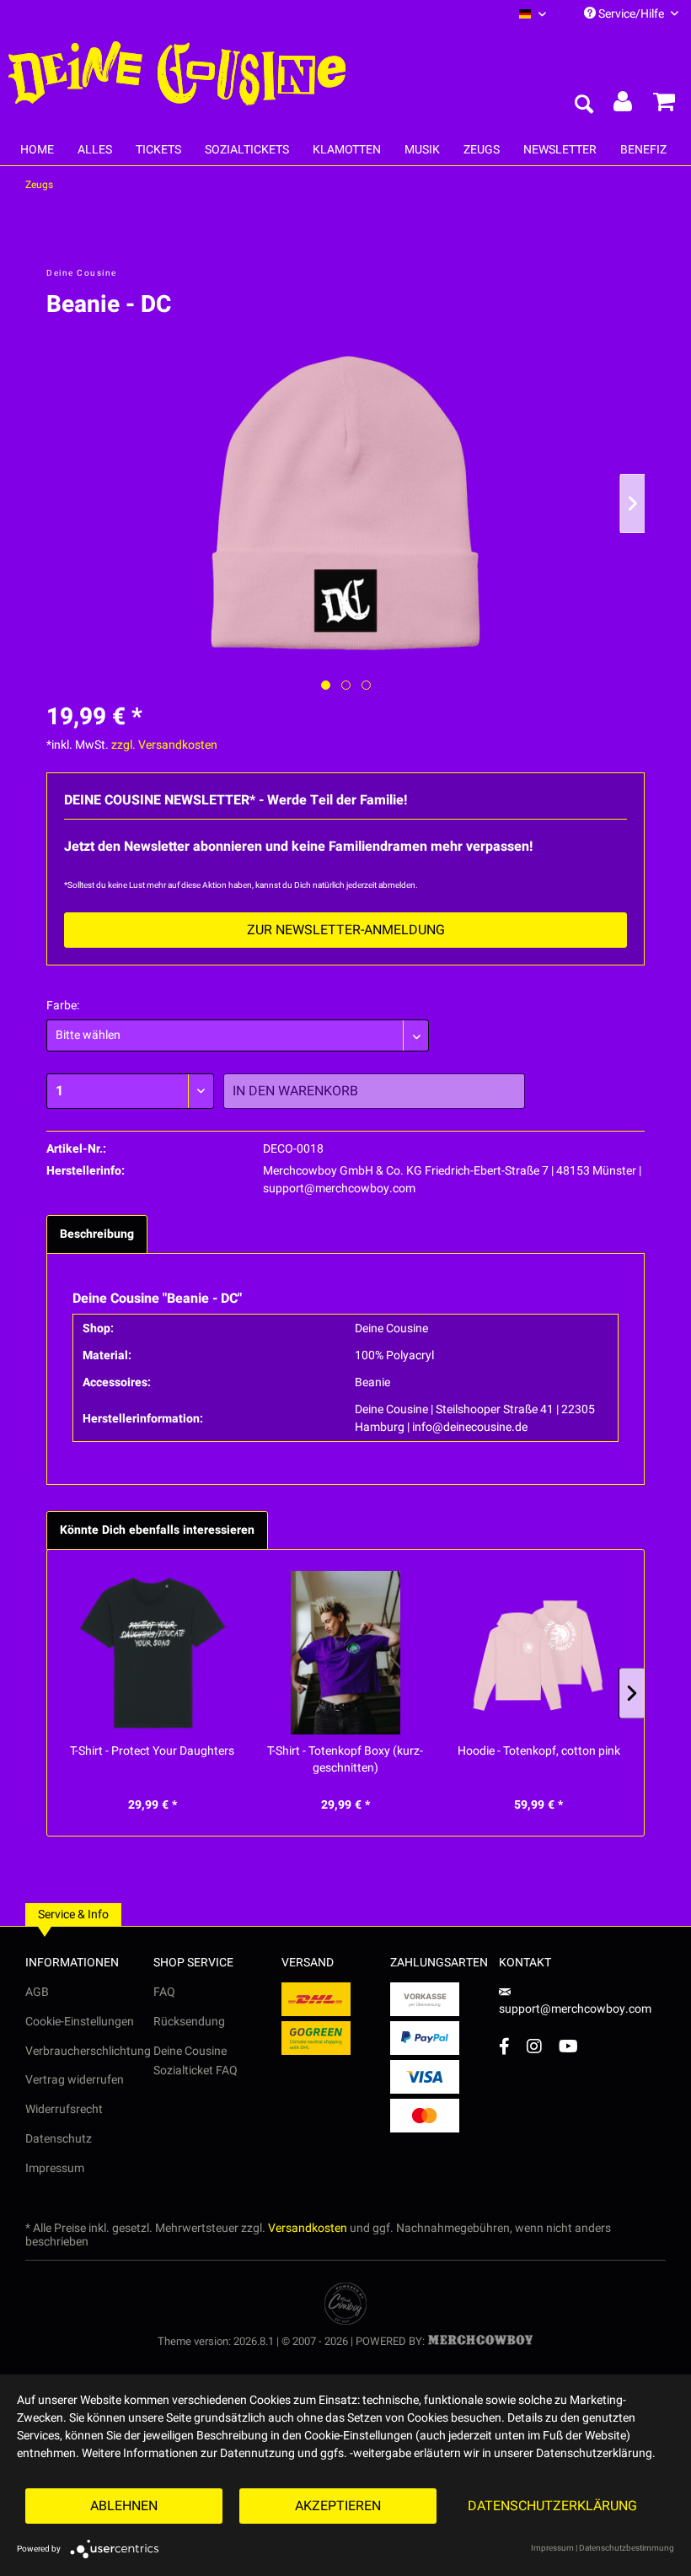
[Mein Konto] (624, 105)
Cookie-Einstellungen (80, 2022)
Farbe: (63, 1006)
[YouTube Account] (568, 2046)
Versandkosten (308, 2228)
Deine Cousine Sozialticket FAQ (196, 2061)
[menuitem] (533, 14)
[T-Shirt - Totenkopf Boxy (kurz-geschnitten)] (345, 1653)
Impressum (55, 2168)
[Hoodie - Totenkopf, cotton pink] (539, 1653)
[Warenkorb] (664, 105)
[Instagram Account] (534, 2046)
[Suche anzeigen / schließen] (583, 105)
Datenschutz (59, 2139)
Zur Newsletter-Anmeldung (346, 930)
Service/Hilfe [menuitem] (631, 14)
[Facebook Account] (504, 2046)
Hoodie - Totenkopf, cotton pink (539, 1751)
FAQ (164, 1992)
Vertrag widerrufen (75, 2080)
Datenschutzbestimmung (627, 2548)
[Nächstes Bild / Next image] (346, 685)
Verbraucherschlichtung (88, 2051)
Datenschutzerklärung (552, 2506)
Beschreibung (97, 1234)
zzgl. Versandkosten (164, 745)
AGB (37, 1992)
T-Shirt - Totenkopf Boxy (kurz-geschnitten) (345, 1760)
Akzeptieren (338, 2506)
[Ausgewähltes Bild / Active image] (326, 685)
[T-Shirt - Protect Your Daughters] (152, 1653)
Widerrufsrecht (64, 2109)
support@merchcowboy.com (575, 2009)
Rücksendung (189, 2022)
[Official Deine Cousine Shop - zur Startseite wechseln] (177, 74)
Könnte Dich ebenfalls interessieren (157, 1530)
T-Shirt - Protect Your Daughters (152, 1751)
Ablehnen (124, 2506)
